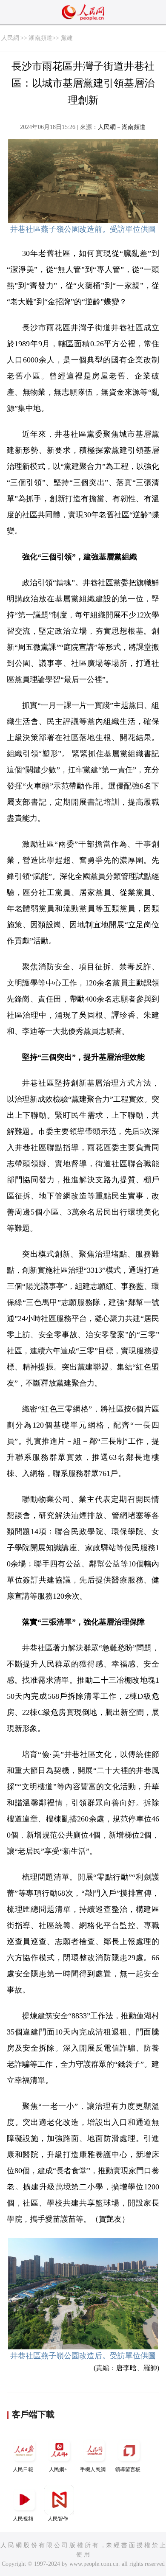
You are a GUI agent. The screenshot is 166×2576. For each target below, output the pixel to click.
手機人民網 (93, 2469)
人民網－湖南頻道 (122, 127)
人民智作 (58, 2519)
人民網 (10, 38)
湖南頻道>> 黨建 (51, 38)
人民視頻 (23, 2519)
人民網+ (58, 2469)
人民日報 (23, 2469)
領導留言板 (128, 2469)
